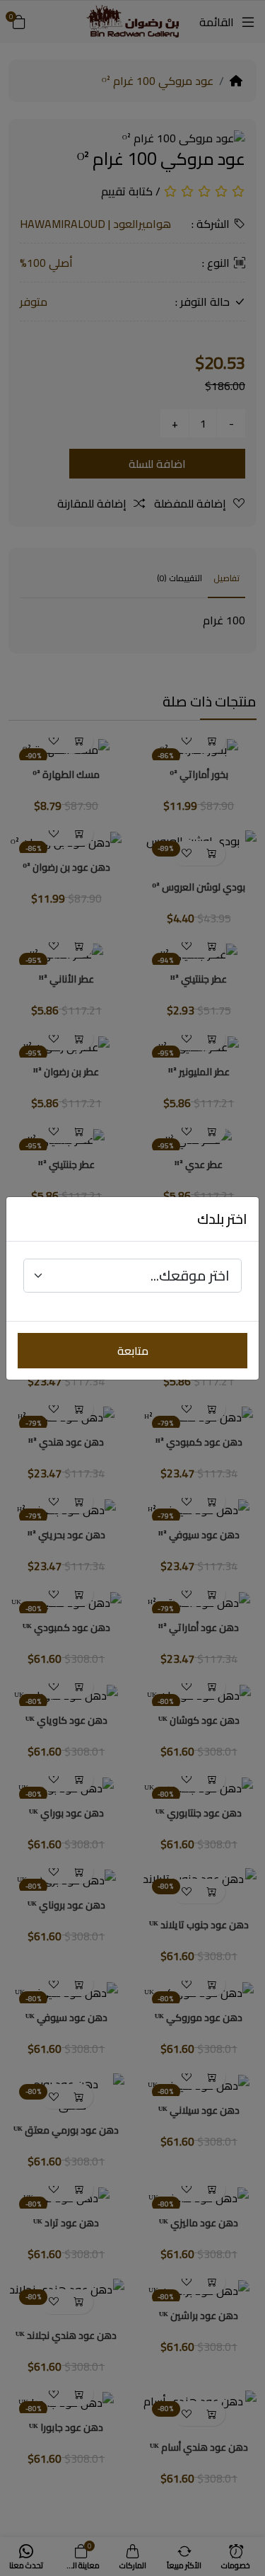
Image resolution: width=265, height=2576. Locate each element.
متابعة (133, 1351)
